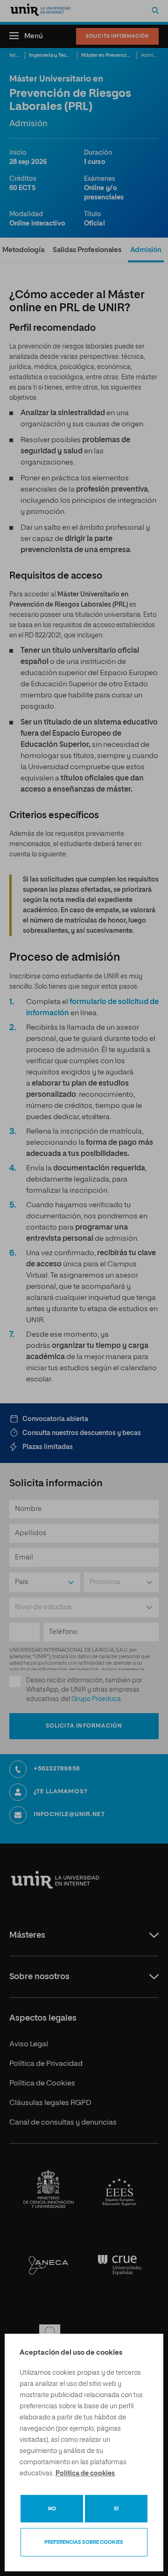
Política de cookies (85, 2474)
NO (52, 2509)
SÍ (116, 2509)
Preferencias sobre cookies (84, 2542)
